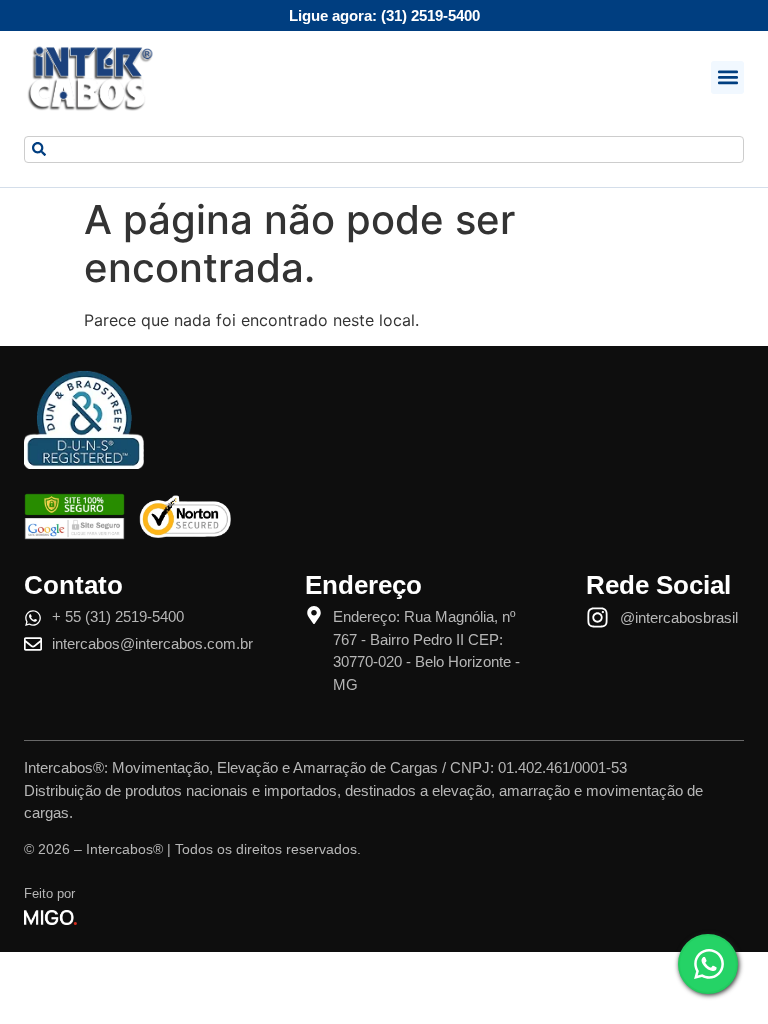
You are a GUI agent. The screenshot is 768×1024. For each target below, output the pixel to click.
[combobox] (384, 149)
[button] (727, 77)
